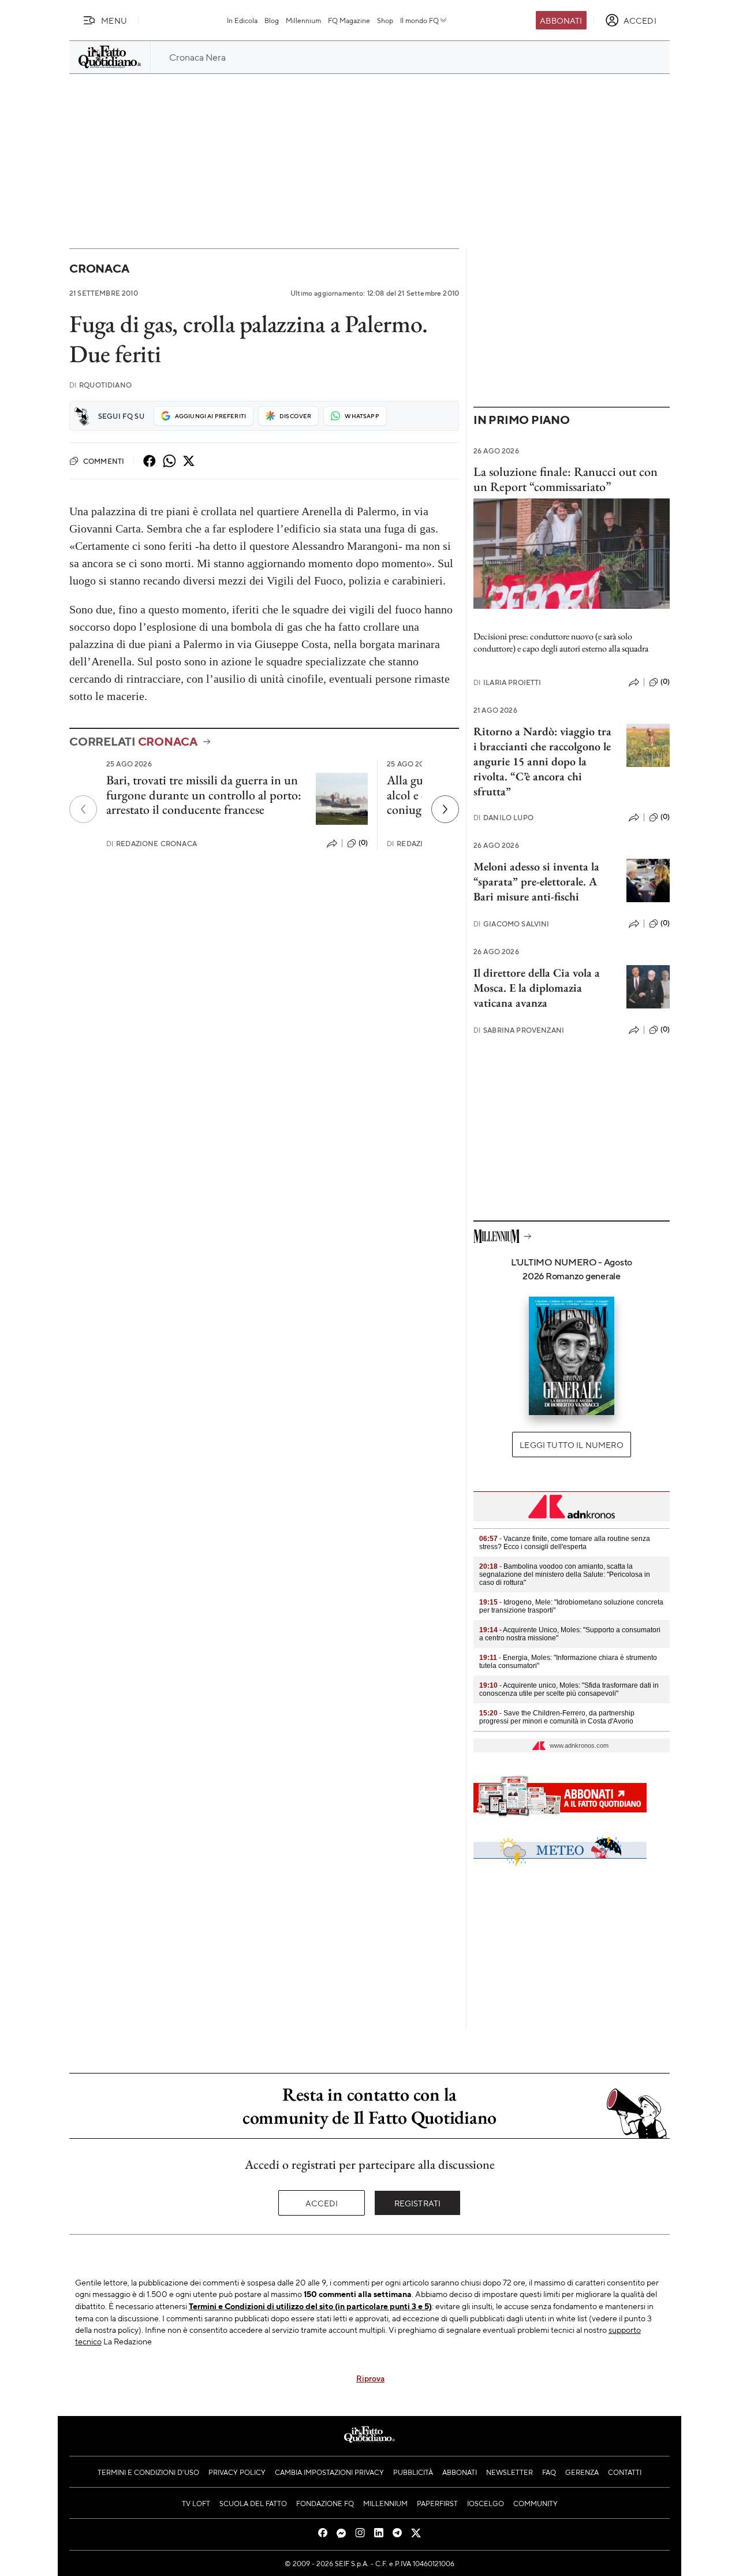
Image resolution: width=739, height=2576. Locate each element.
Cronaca (99, 268)
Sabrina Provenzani (519, 1030)
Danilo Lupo (503, 818)
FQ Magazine (349, 20)
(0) (363, 843)
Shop (385, 20)
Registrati (418, 2203)
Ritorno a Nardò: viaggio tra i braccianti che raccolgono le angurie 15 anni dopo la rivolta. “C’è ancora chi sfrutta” (542, 761)
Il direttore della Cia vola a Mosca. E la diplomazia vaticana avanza (537, 988)
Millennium (303, 20)
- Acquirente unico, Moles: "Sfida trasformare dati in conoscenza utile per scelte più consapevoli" (569, 1689)
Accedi (322, 2203)
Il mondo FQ (419, 20)
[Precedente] (83, 809)
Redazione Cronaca (152, 844)
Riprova (370, 2378)
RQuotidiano (100, 385)
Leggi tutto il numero (571, 1445)
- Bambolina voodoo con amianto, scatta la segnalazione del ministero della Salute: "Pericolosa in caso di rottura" (565, 1574)
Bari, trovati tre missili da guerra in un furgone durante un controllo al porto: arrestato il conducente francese (204, 795)
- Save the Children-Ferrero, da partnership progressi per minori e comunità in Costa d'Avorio (557, 1717)
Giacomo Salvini (512, 924)
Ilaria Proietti (507, 682)
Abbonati (561, 20)
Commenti (104, 461)
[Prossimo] (445, 809)
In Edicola (242, 20)
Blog (272, 20)
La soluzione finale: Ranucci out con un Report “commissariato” (566, 479)
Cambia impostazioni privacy (329, 2472)
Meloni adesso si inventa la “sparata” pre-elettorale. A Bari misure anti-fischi (536, 881)
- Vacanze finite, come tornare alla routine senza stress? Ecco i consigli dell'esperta (565, 1543)
